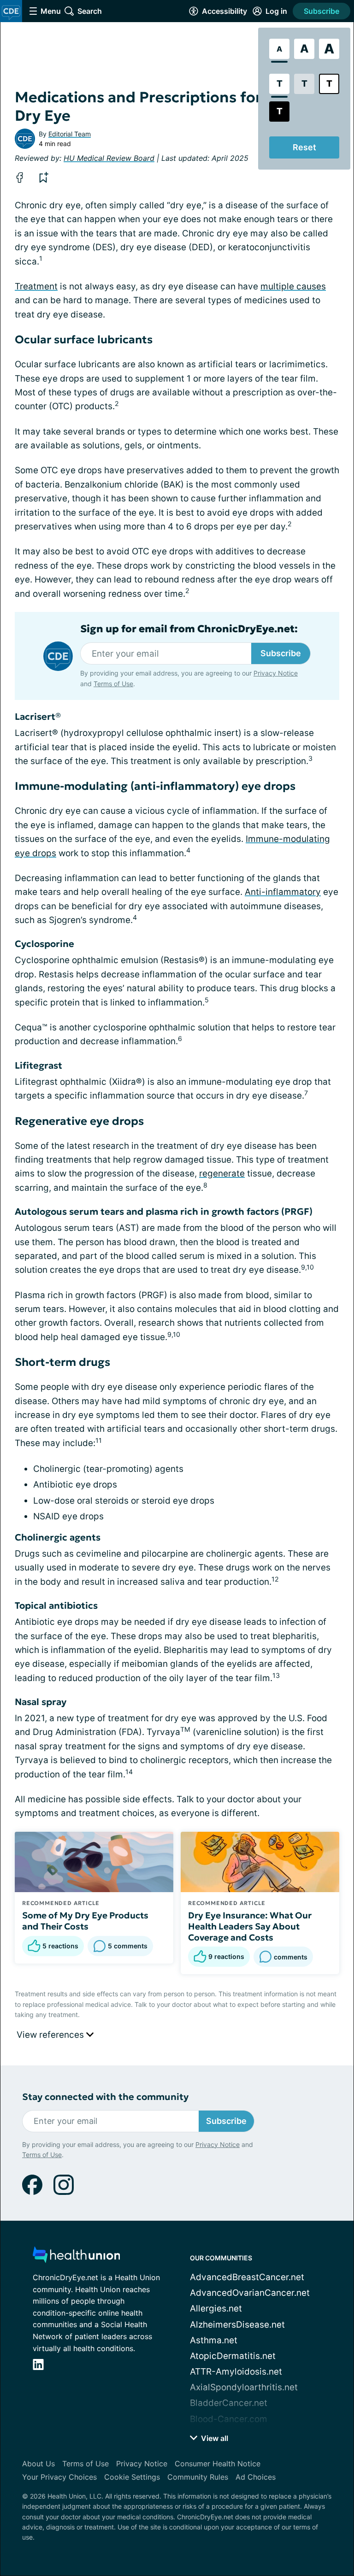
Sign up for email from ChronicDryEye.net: (189, 629)
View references (51, 2035)
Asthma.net (214, 2340)
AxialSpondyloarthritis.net (244, 2387)
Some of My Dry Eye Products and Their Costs (85, 1921)
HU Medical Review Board (109, 158)
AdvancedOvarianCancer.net (250, 2293)
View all (214, 2438)
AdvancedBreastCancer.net (247, 2277)
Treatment (36, 286)
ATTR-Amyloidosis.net (236, 2372)
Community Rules (198, 2477)
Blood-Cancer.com (229, 2419)
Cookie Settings (132, 2477)
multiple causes (293, 286)
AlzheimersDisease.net (237, 2325)
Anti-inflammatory (283, 892)
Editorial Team (70, 134)
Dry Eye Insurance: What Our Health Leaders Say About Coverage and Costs (250, 1926)
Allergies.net (216, 2308)
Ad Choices (256, 2477)
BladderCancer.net (229, 2403)
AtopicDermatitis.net (233, 2356)
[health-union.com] (77, 2257)
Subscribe (322, 11)
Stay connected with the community (105, 2097)
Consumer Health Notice (218, 2464)
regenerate (222, 1173)
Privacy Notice (276, 673)
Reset (304, 147)
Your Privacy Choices (59, 2477)
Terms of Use (113, 684)
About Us (38, 2464)
